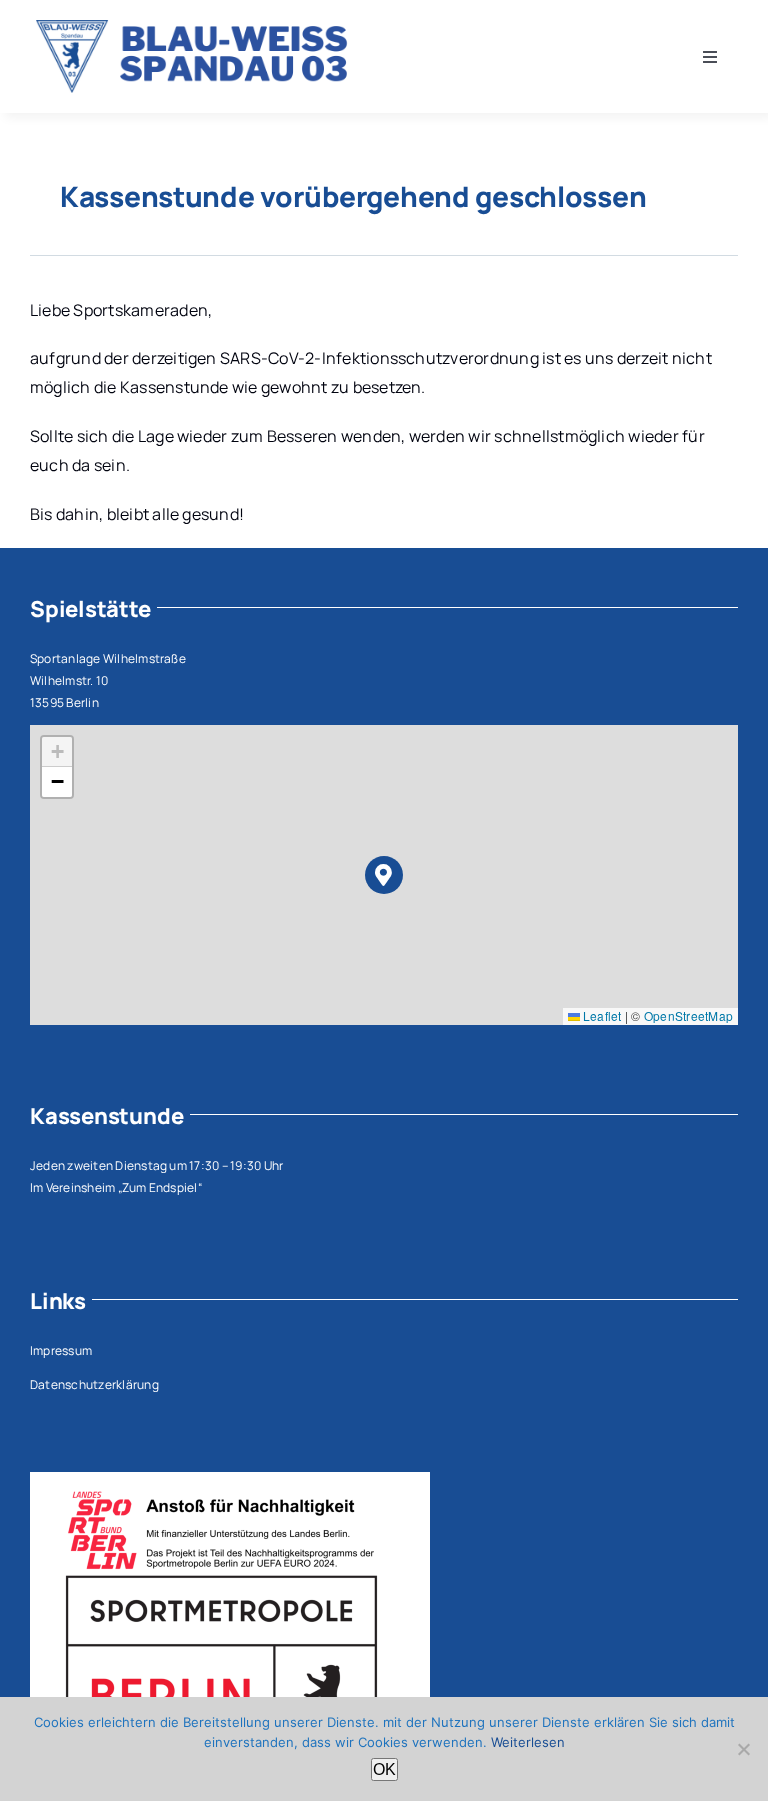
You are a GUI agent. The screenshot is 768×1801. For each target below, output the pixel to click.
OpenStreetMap (688, 1015)
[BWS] (198, 28)
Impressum (61, 1350)
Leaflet (601, 1015)
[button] (384, 875)
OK (384, 1769)
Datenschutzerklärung (94, 1384)
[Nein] (743, 1749)
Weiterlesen (528, 1742)
